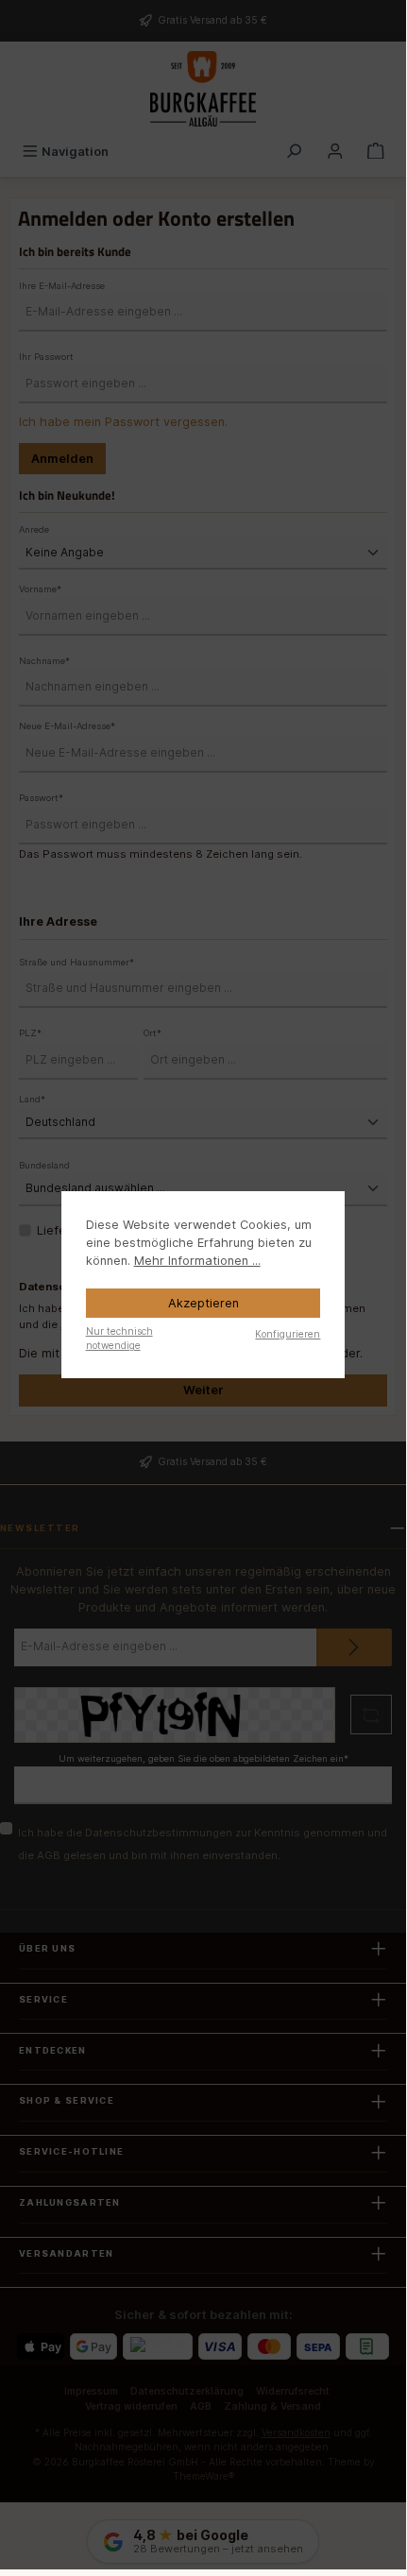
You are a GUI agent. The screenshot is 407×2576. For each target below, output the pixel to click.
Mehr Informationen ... (197, 1261)
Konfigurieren (288, 1334)
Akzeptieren (203, 1303)
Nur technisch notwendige (119, 1338)
